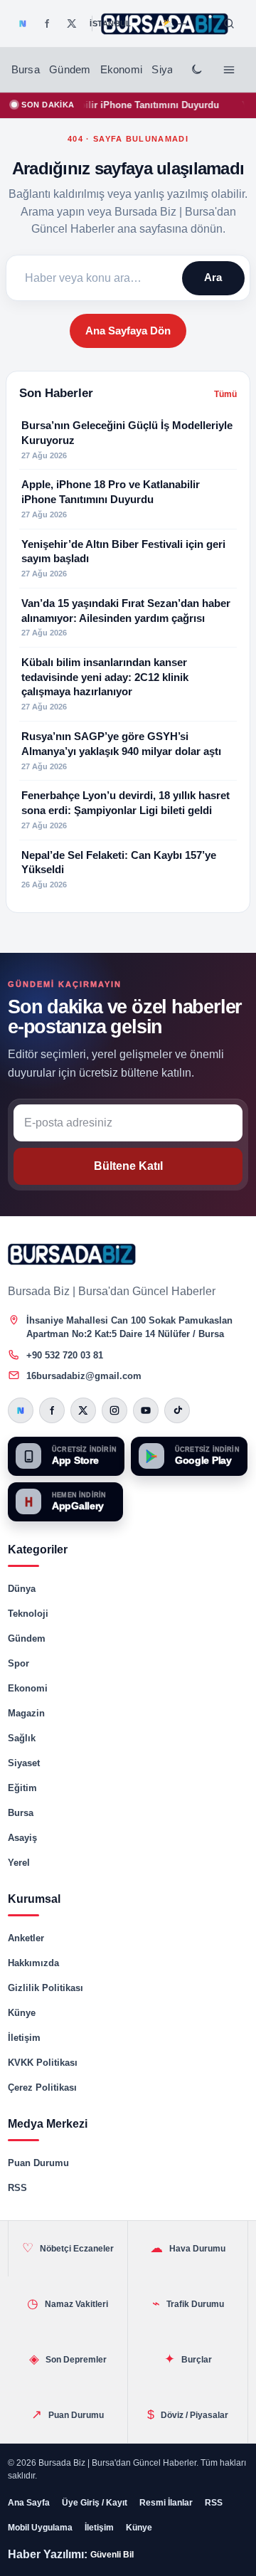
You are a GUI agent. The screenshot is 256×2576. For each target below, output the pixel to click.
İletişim (24, 2038)
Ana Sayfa (29, 2503)
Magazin (26, 1713)
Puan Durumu (38, 2163)
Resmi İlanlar (166, 2503)
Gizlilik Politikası (46, 1988)
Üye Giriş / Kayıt (95, 2503)
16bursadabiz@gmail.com (84, 1376)
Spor (18, 1663)
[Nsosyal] (23, 23)
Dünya (22, 1589)
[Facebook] (47, 23)
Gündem (70, 70)
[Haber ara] (229, 23)
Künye (22, 2013)
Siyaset (169, 70)
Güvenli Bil (112, 2555)
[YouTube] (146, 1410)
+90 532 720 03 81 (65, 1355)
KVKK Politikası (43, 2063)
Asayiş (22, 1838)
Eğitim (22, 1788)
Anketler (26, 1938)
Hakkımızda (33, 1963)
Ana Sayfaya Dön (128, 331)
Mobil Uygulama (40, 2528)
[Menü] (229, 70)
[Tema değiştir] (196, 70)
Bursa (26, 70)
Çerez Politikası (42, 2087)
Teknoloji (28, 1614)
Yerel (19, 1863)
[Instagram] (114, 1410)
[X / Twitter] (72, 23)
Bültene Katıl (128, 1166)
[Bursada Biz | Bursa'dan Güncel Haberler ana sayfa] (72, 1254)
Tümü (225, 394)
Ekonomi (121, 70)
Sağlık (22, 1738)
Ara (213, 277)
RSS (17, 2188)
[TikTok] (177, 1410)
